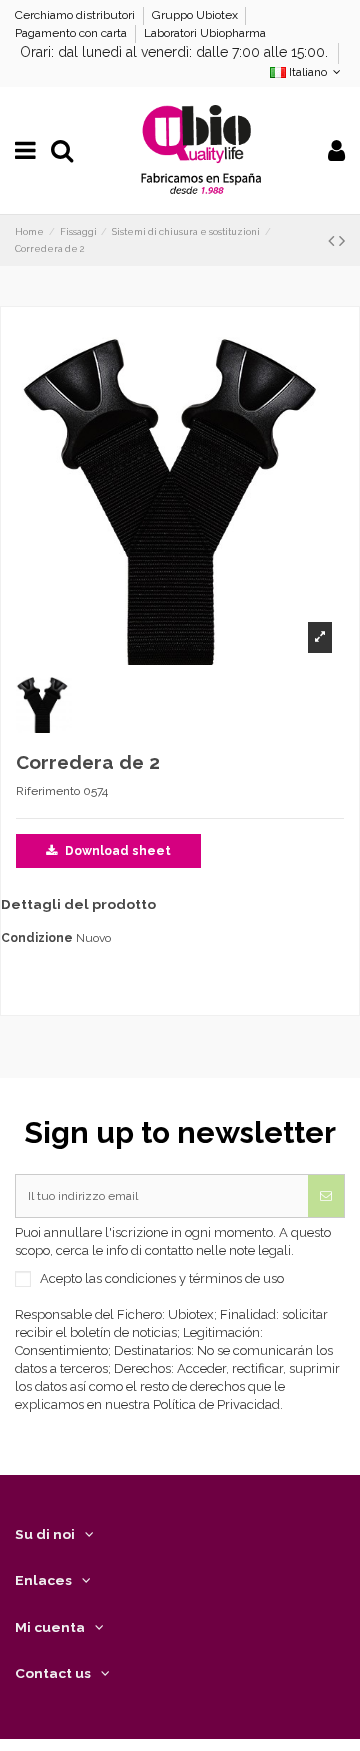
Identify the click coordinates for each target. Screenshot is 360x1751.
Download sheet (116, 851)
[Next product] (342, 240)
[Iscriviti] (326, 1196)
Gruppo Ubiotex (196, 15)
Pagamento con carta (72, 33)
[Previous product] (333, 240)
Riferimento (48, 791)
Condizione (37, 938)
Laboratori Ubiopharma (205, 33)
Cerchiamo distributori (76, 15)
